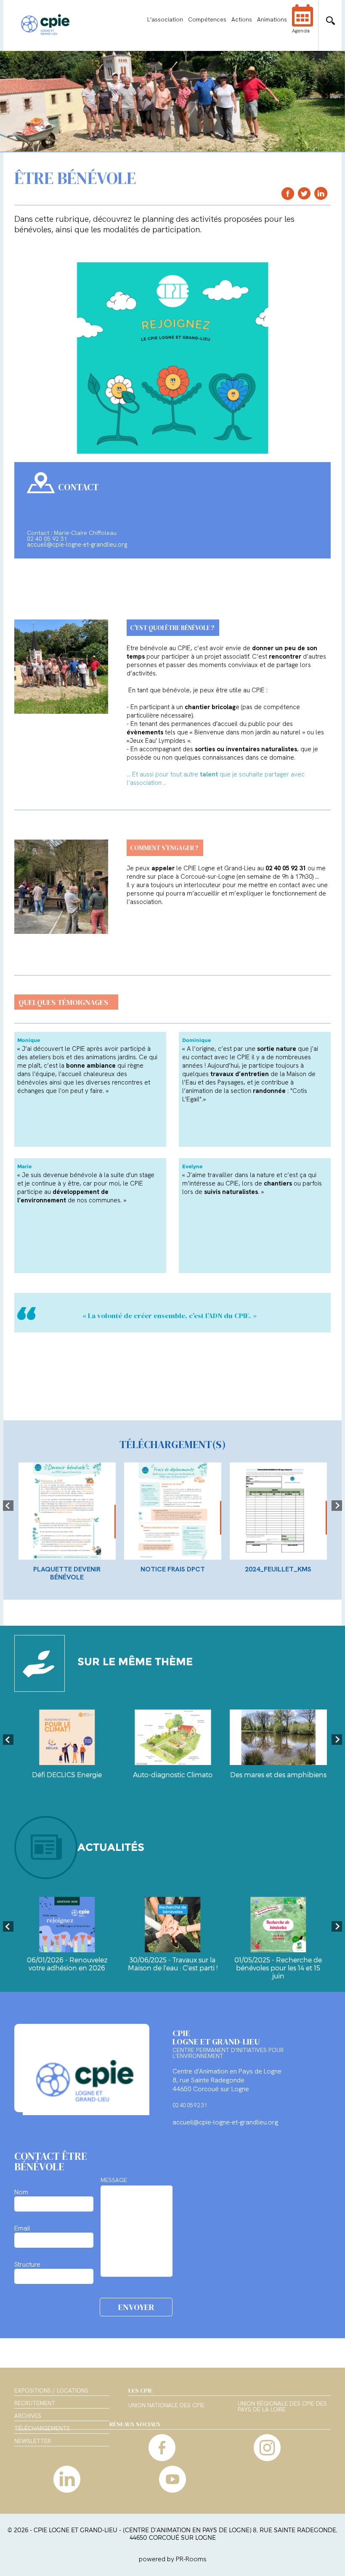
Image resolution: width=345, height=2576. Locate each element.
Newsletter (33, 2441)
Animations (272, 19)
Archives (28, 2416)
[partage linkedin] (321, 193)
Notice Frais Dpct (173, 1569)
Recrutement (35, 2403)
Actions (242, 19)
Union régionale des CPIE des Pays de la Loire (282, 2407)
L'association (165, 19)
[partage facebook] (288, 193)
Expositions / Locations (51, 2390)
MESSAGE (114, 2180)
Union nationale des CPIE (166, 2406)
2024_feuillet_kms (278, 1569)
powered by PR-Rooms (173, 2559)
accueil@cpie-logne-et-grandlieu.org (77, 545)
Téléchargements (42, 2428)
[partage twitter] (304, 193)
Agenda (301, 31)
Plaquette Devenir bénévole (67, 1573)
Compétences (207, 19)
